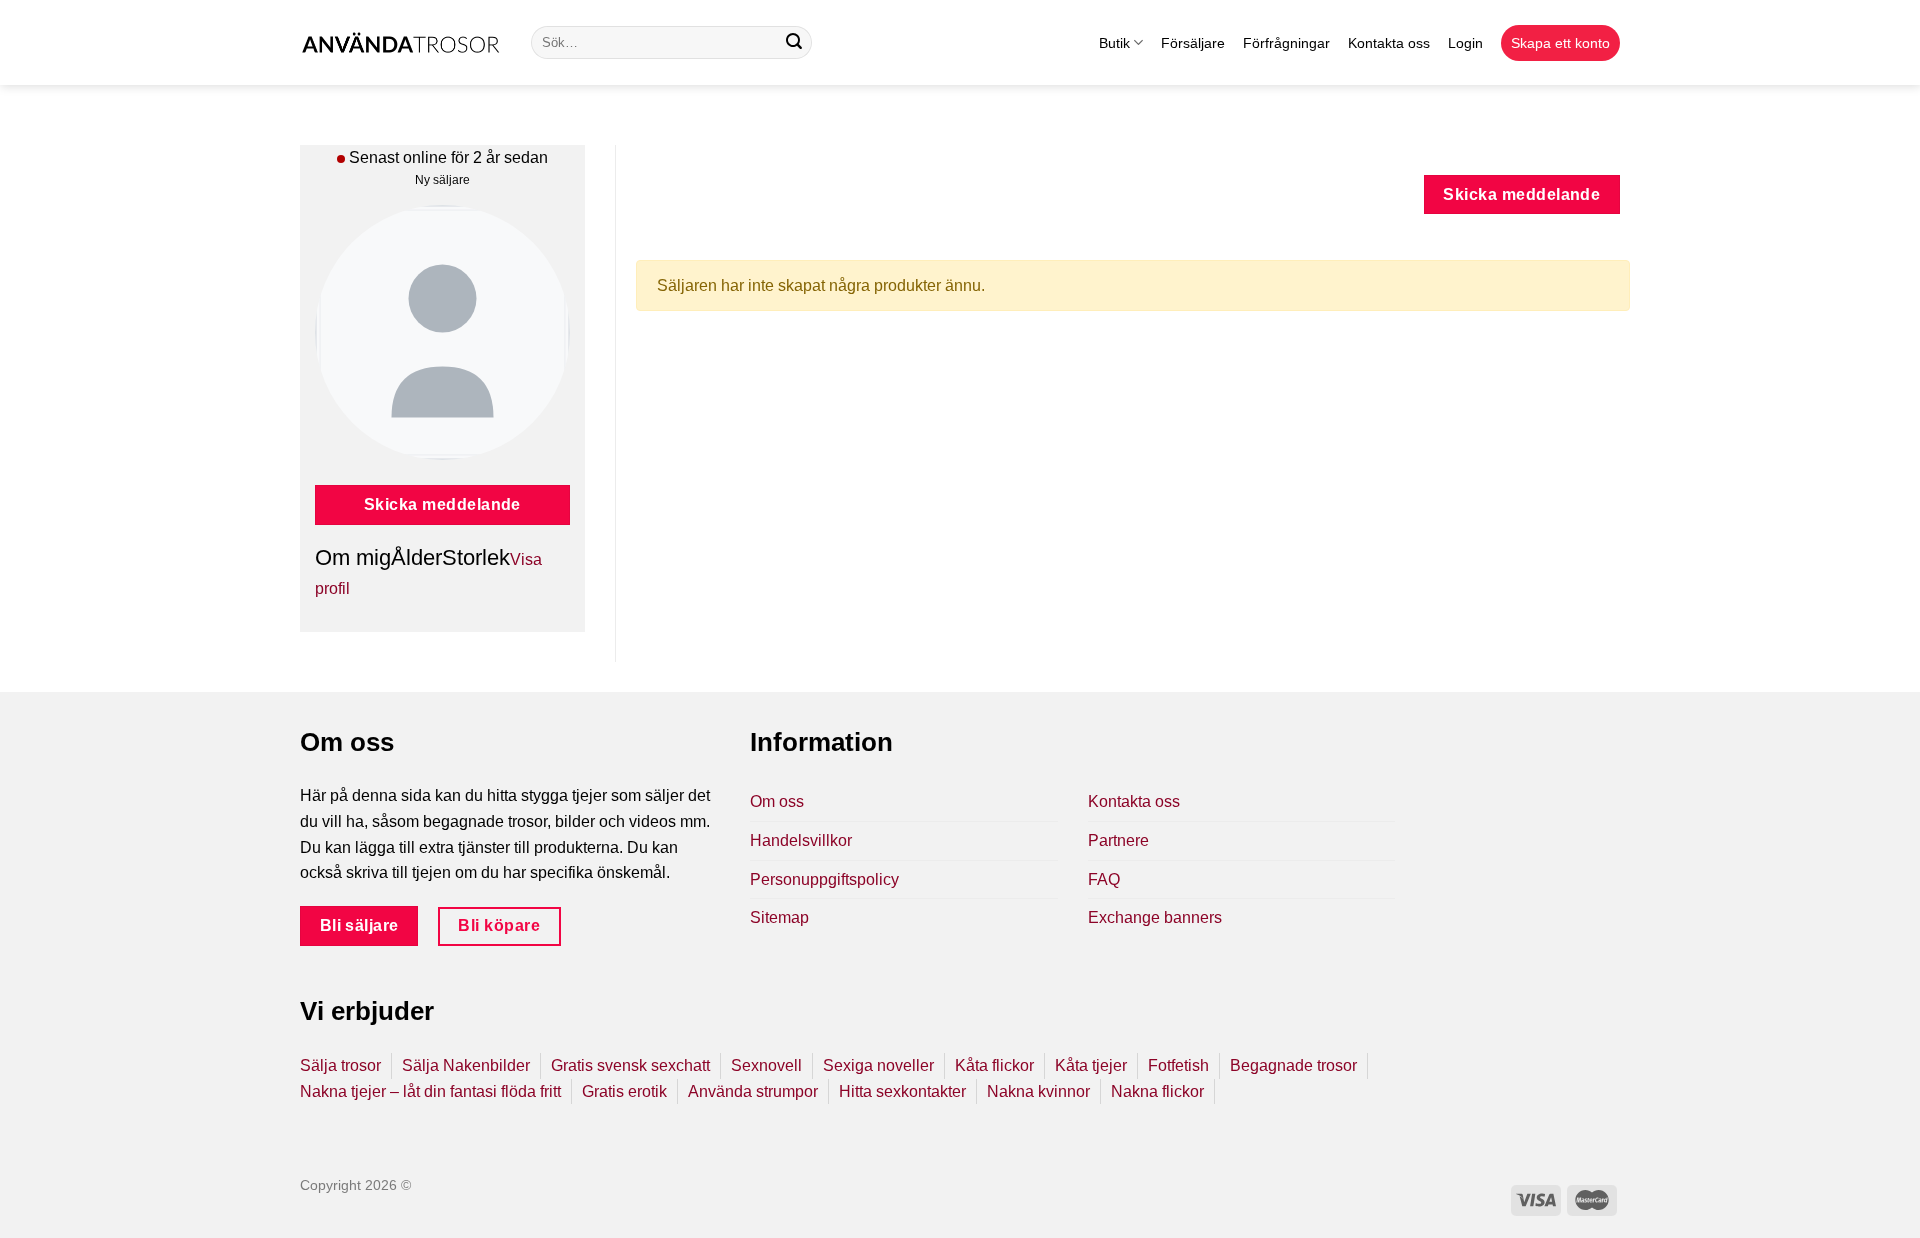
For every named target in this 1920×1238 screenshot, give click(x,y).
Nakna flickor (1157, 1091)
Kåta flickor (994, 1065)
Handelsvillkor (801, 840)
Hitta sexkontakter (902, 1091)
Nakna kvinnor (1038, 1091)
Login (1465, 43)
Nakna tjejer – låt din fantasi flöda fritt (430, 1091)
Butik (1114, 43)
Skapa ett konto (1560, 43)
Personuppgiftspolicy (824, 879)
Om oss (777, 801)
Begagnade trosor (1293, 1065)
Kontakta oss (1389, 43)
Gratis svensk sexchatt (630, 1065)
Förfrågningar (1286, 43)
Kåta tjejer (1091, 1065)
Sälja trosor (340, 1065)
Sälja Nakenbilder (466, 1065)
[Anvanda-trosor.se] (400, 42)
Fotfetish (1178, 1065)
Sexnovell (766, 1065)
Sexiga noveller (878, 1065)
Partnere (1118, 840)
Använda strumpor (753, 1091)
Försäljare (1193, 43)
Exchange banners (1155, 917)
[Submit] (794, 43)
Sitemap (779, 917)
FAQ (1104, 879)
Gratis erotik (624, 1091)
